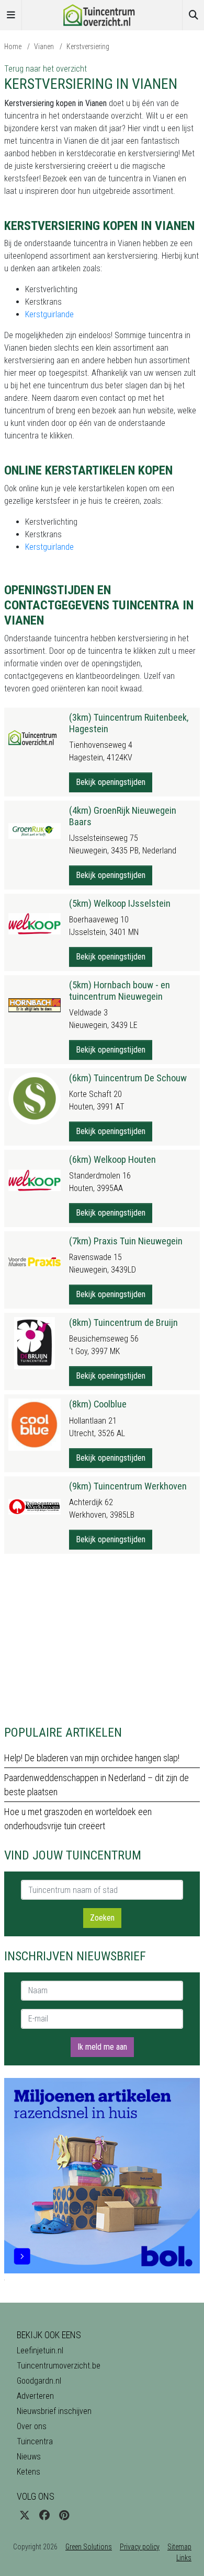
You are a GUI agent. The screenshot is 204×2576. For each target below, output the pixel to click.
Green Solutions (89, 2547)
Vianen (44, 47)
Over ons (32, 2426)
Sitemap (179, 2547)
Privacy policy (140, 2547)
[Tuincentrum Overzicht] (102, 14)
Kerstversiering (88, 47)
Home (13, 47)
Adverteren (35, 2396)
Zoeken (102, 1918)
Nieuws (29, 2457)
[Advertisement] (102, 1639)
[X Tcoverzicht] (25, 2515)
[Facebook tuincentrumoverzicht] (44, 2515)
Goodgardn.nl (39, 2381)
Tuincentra (35, 2441)
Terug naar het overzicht (46, 69)
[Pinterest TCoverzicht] (64, 2515)
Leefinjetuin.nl (40, 2350)
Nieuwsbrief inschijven (54, 2411)
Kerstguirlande (49, 314)
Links (184, 2558)
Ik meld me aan (102, 2047)
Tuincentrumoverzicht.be (59, 2366)
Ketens (29, 2472)
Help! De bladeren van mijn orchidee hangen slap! (92, 1758)
